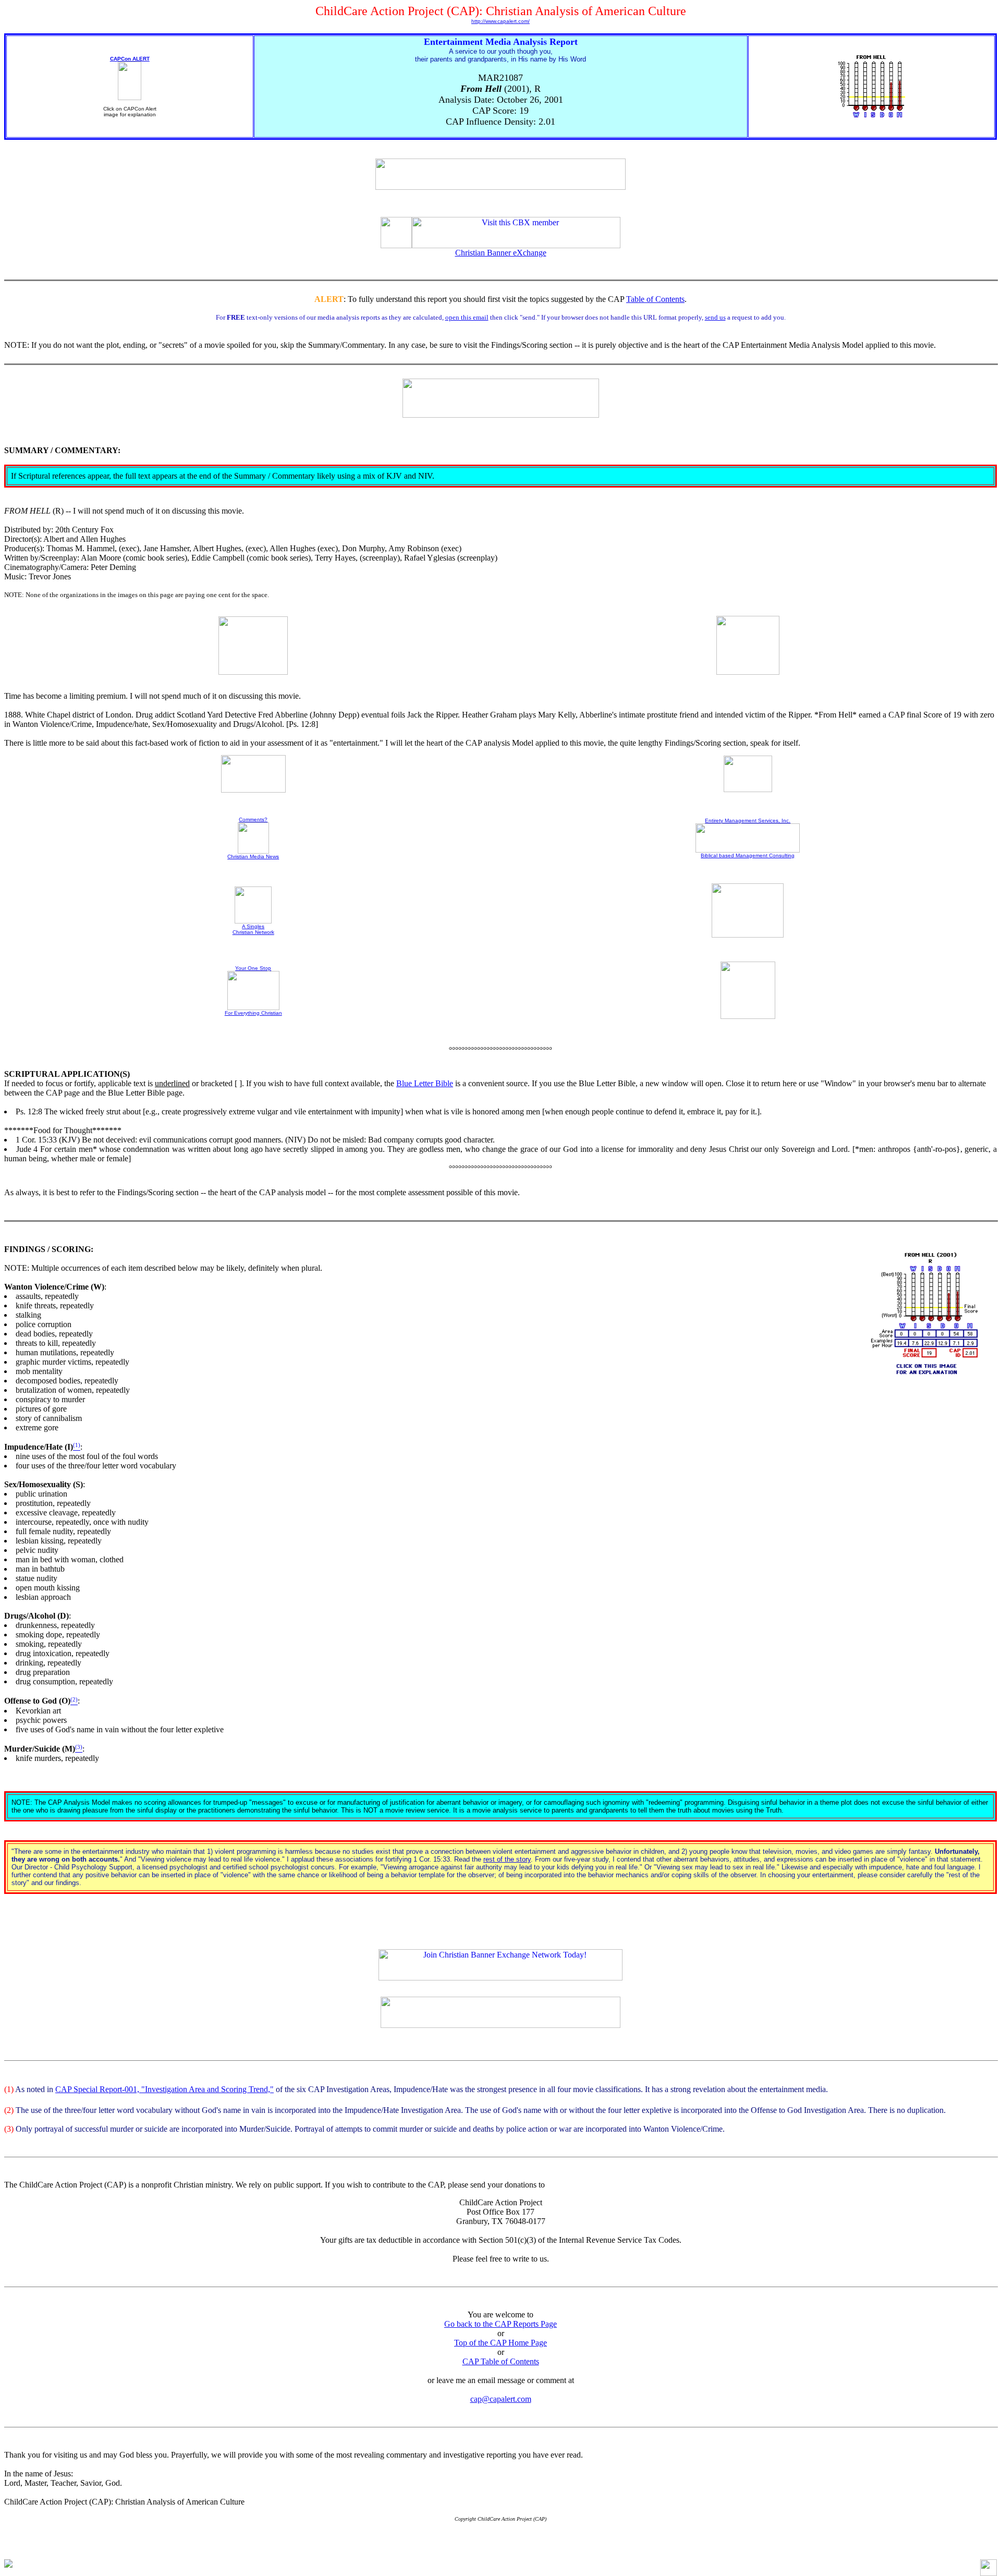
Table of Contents (655, 299)
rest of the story (507, 1859)
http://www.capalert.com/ (500, 21)
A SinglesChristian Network (253, 929)
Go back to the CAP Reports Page (500, 2324)
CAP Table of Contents (501, 2361)
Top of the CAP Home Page (500, 2343)
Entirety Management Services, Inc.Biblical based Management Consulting (748, 838)
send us (715, 317)
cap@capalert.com (501, 2399)
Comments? (253, 819)
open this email (467, 317)
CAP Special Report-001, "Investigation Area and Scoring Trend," (164, 2089)
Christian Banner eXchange (501, 253)
